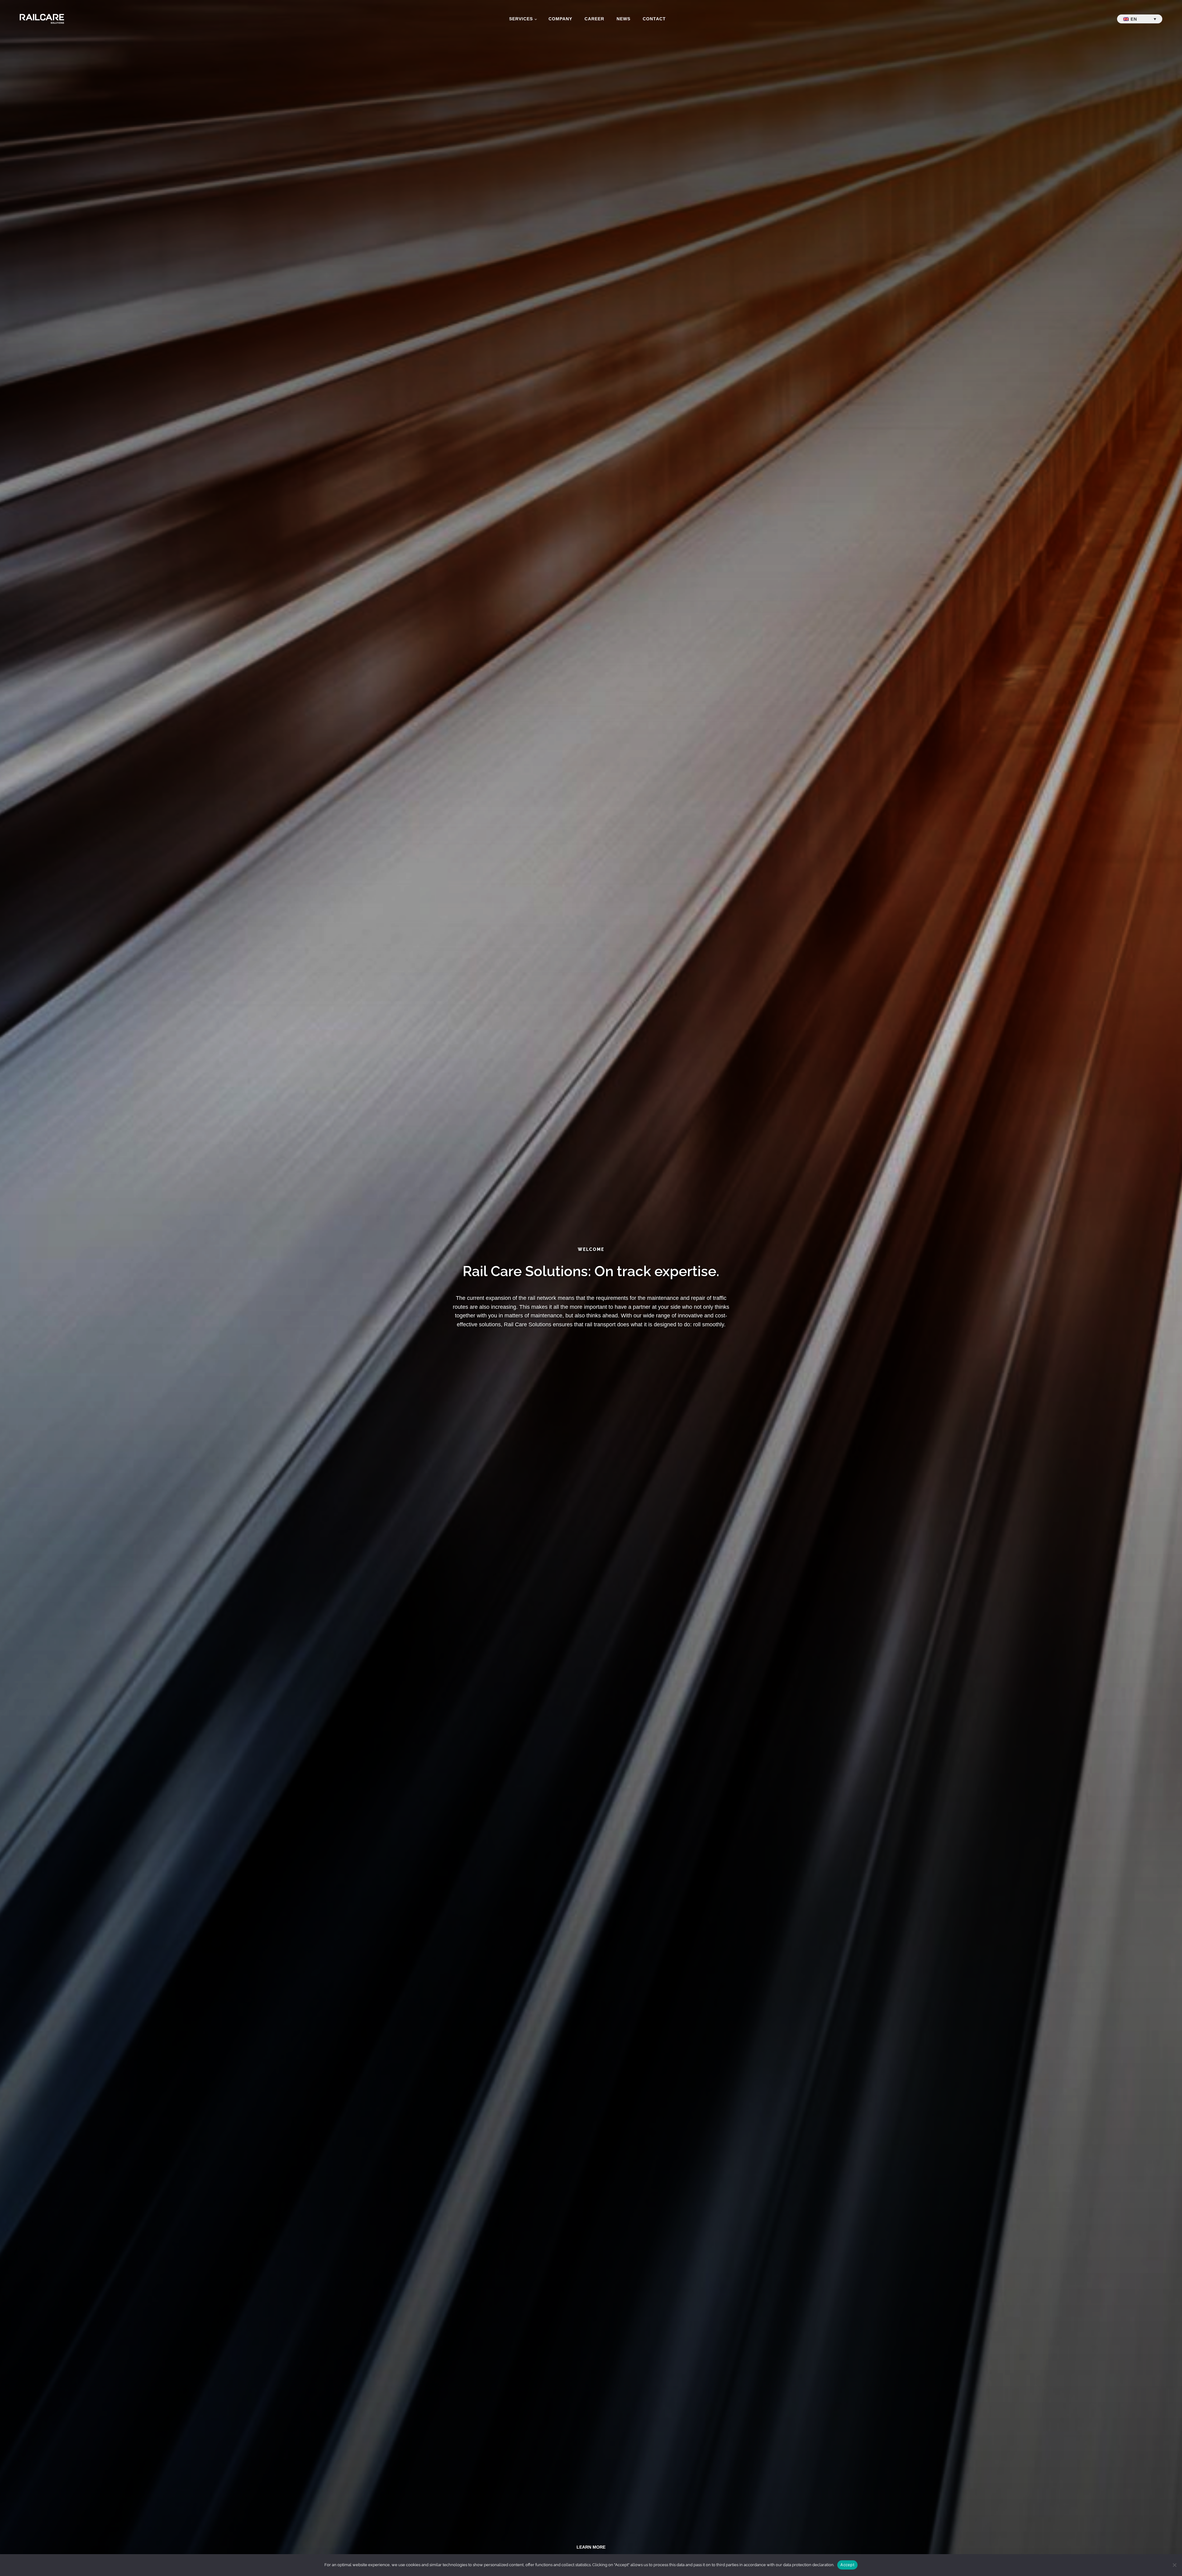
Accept (847, 2565)
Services (521, 19)
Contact (654, 19)
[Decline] (1174, 2565)
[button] (1140, 19)
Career (594, 19)
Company (560, 19)
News (623, 19)
